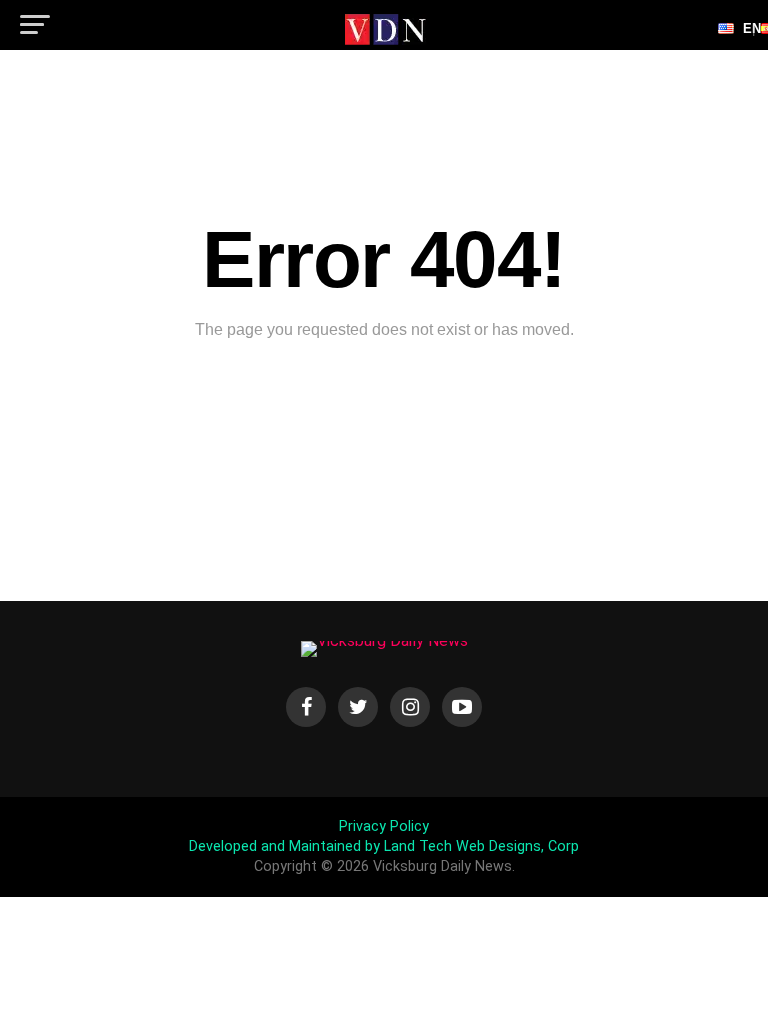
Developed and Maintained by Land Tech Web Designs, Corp (384, 846)
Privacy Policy (384, 826)
